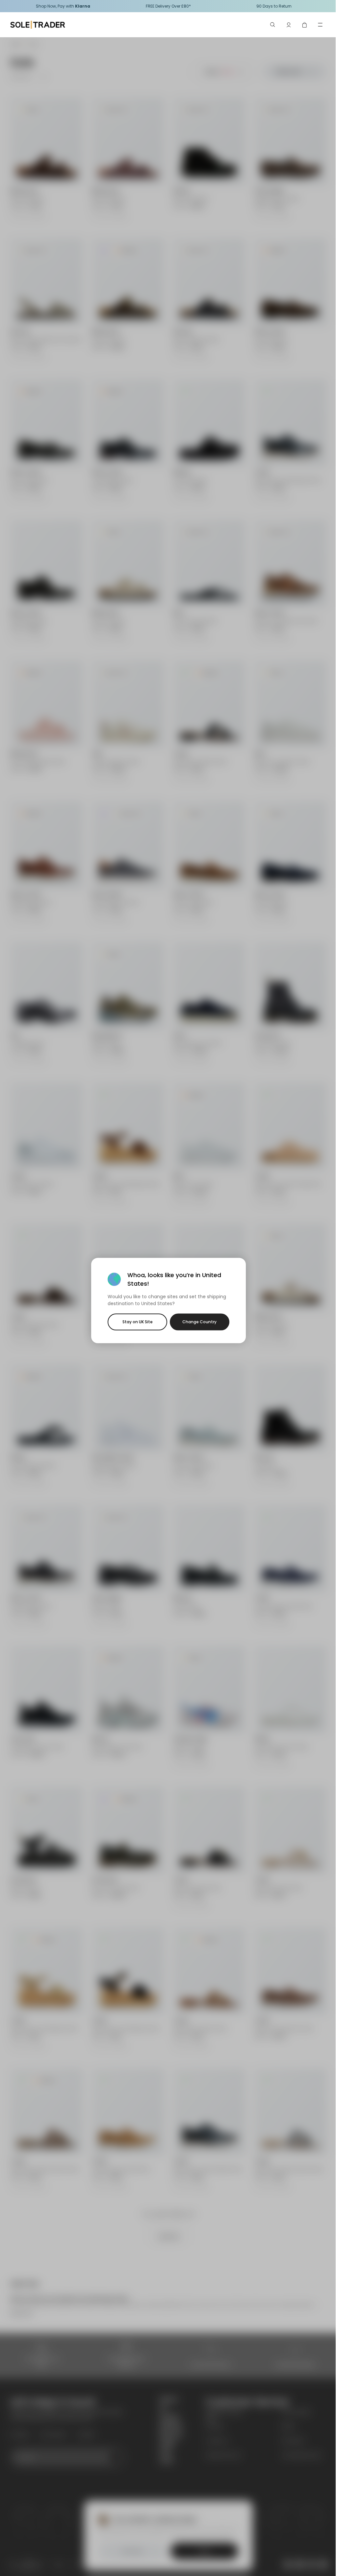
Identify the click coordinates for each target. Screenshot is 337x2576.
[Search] (273, 25)
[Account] (289, 25)
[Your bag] (304, 25)
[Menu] (320, 25)
